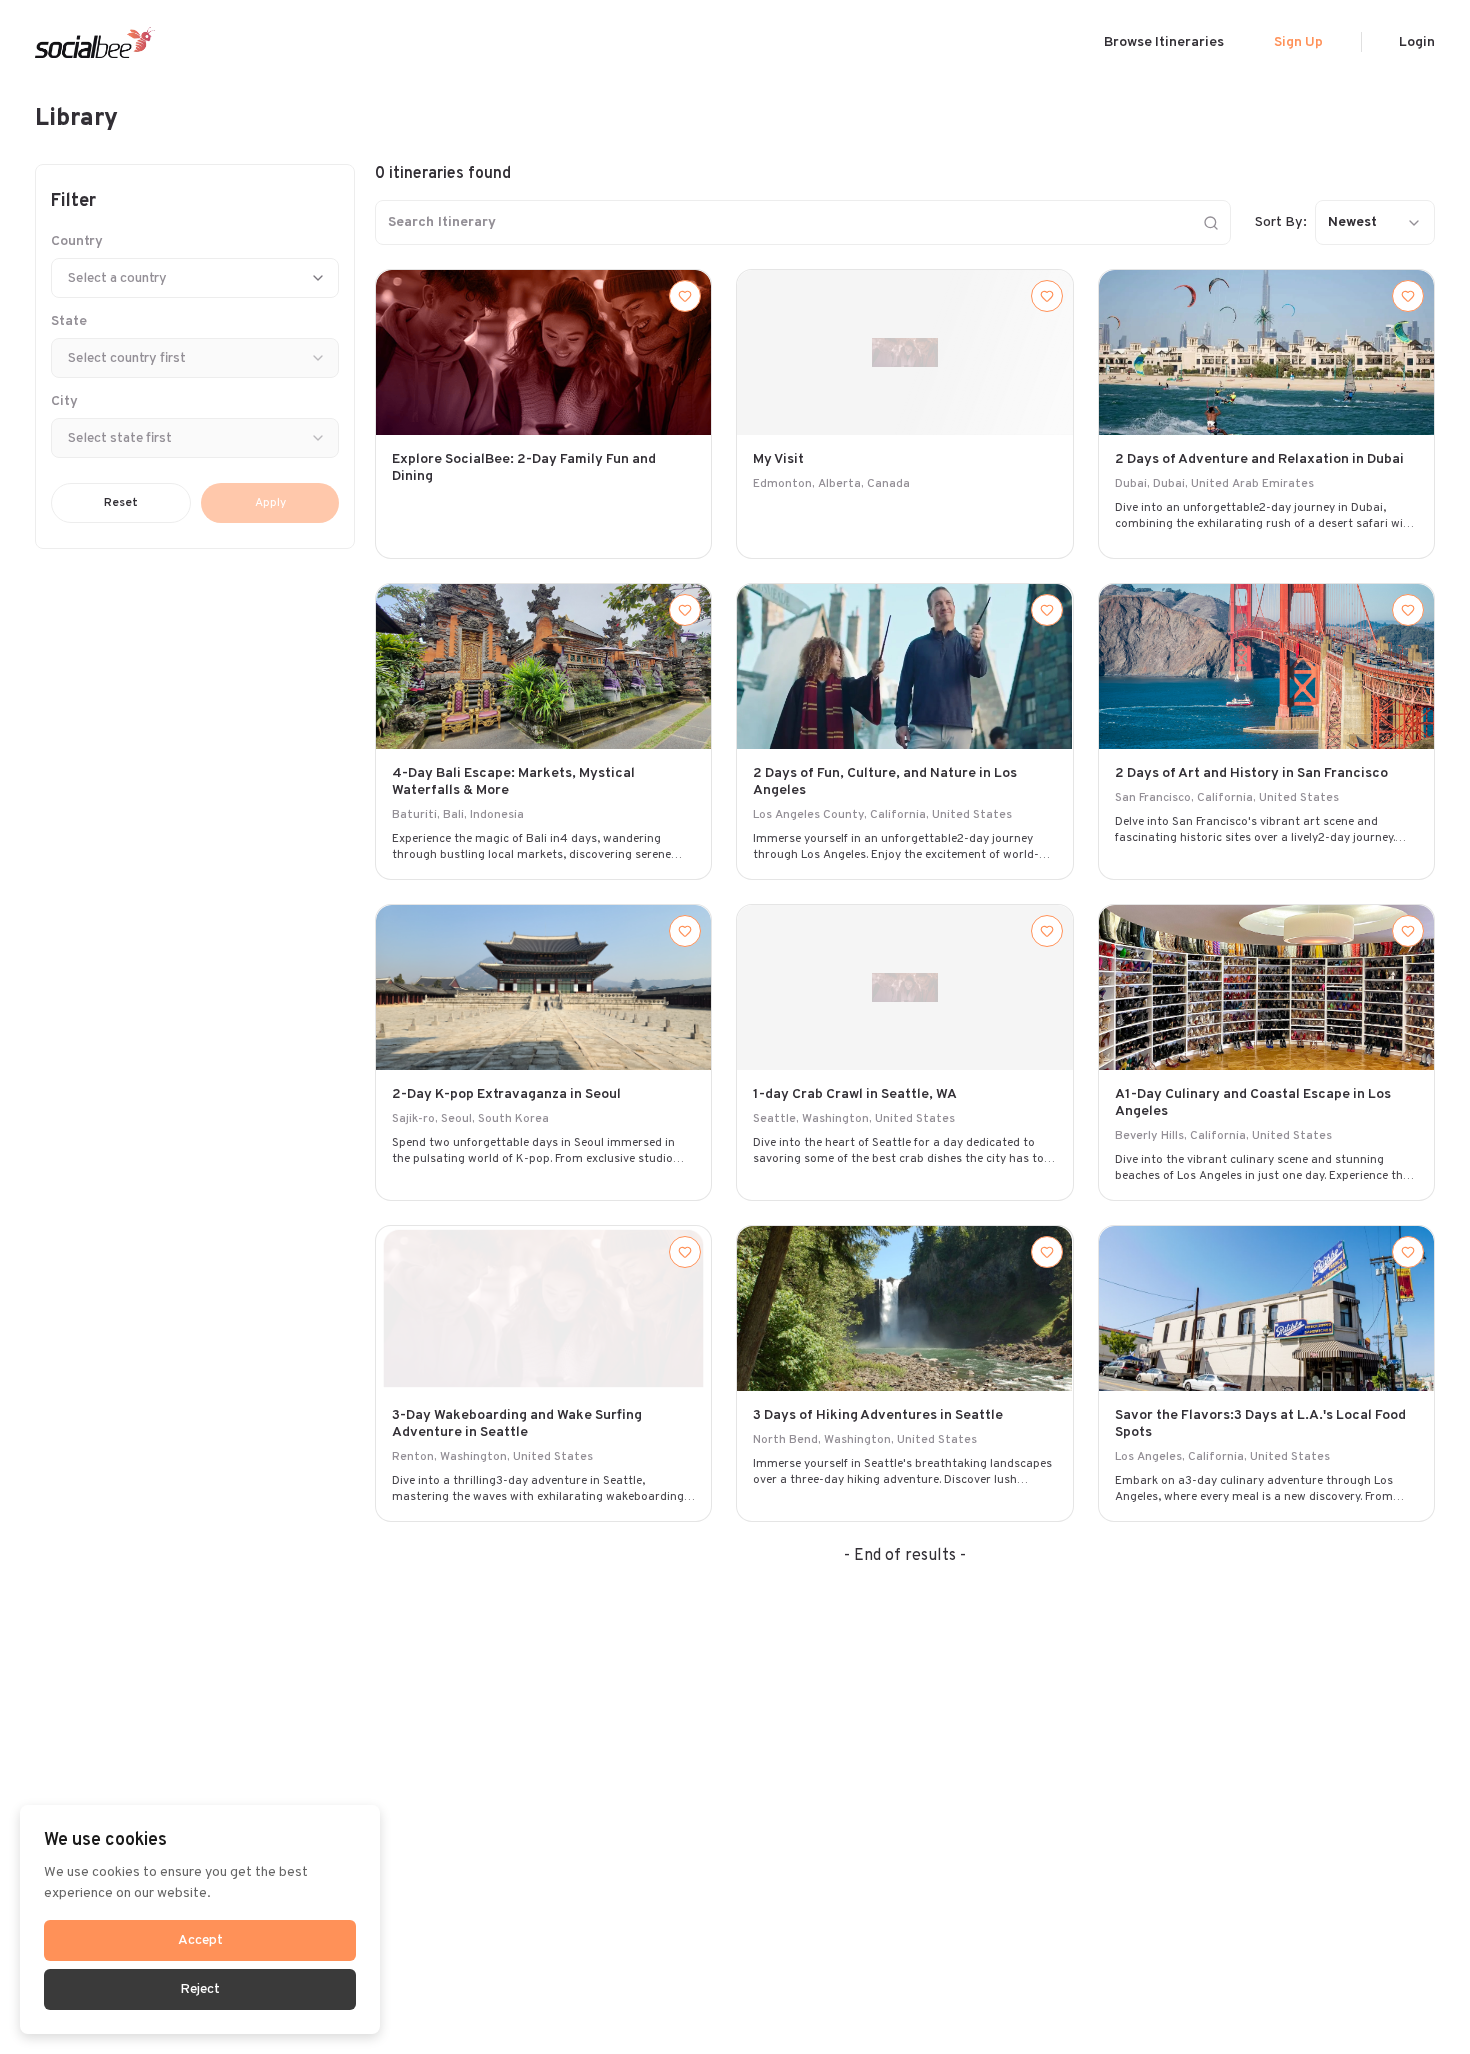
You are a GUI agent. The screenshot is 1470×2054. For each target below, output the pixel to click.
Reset (121, 503)
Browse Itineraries (1164, 42)
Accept (200, 1940)
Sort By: (1281, 222)
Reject (200, 1989)
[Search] (1211, 222)
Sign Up (1298, 42)
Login (1417, 42)
